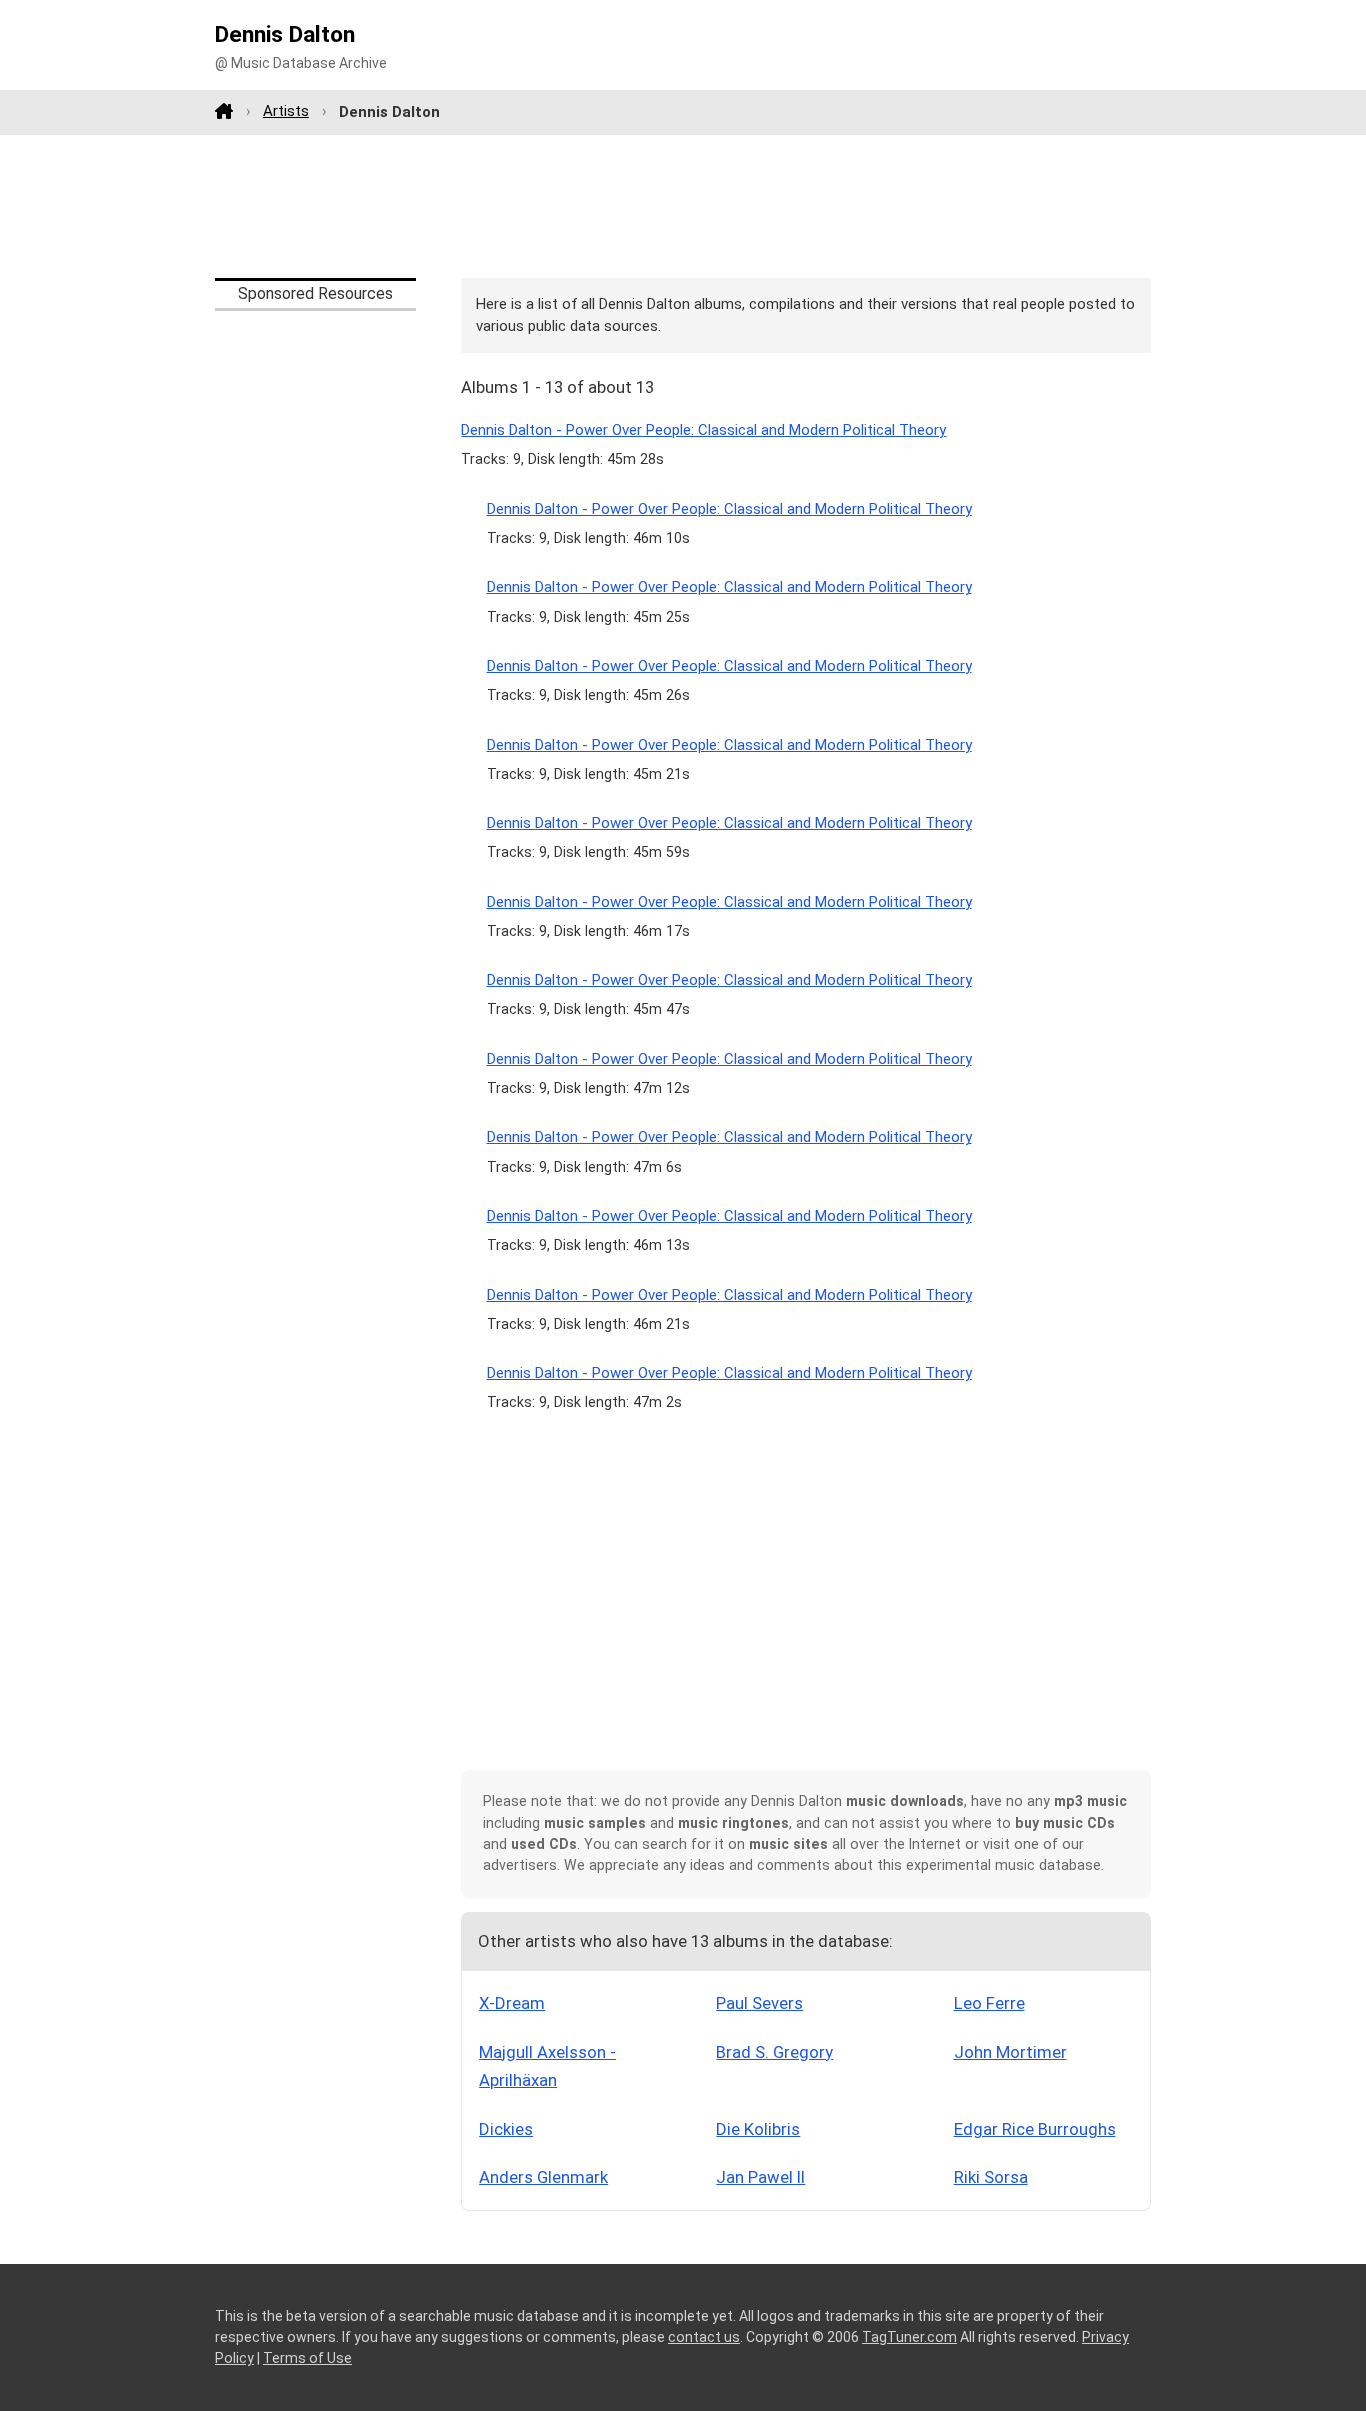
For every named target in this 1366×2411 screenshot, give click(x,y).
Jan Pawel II (760, 2177)
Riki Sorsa (991, 2177)
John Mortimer (1010, 2052)
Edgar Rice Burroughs (1035, 2129)
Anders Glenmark (543, 2177)
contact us (704, 2337)
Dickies (506, 2129)
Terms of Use (307, 2358)
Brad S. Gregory (774, 2052)
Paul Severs (759, 2003)
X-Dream (512, 2003)
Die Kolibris (758, 2129)
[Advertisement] (683, 206)
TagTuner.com (909, 2337)
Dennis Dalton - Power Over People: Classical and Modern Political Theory (703, 430)
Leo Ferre (989, 2003)
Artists (286, 111)
